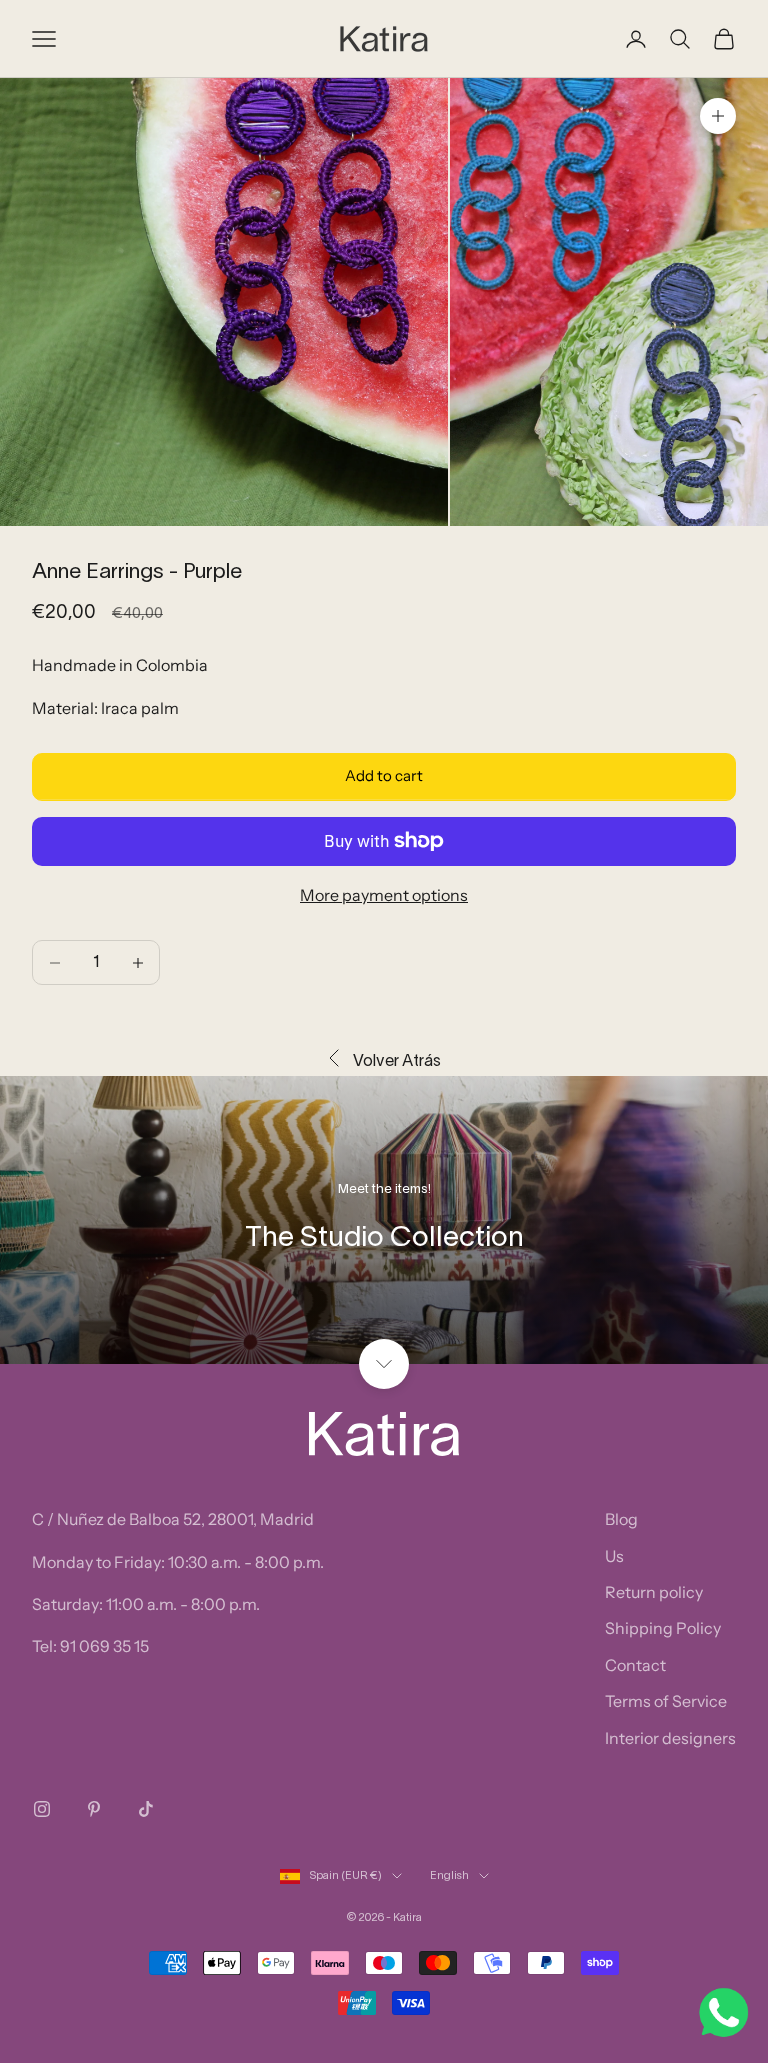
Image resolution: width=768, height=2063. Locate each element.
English (449, 1876)
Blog (621, 1519)
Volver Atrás (397, 1062)
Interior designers (670, 1738)
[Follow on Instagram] (42, 1809)
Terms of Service (666, 1701)
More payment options (384, 895)
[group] (384, 1220)
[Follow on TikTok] (146, 1809)
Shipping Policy (663, 1628)
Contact (635, 1665)
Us (614, 1556)
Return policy (654, 1592)
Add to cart (384, 775)
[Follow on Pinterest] (94, 1809)
